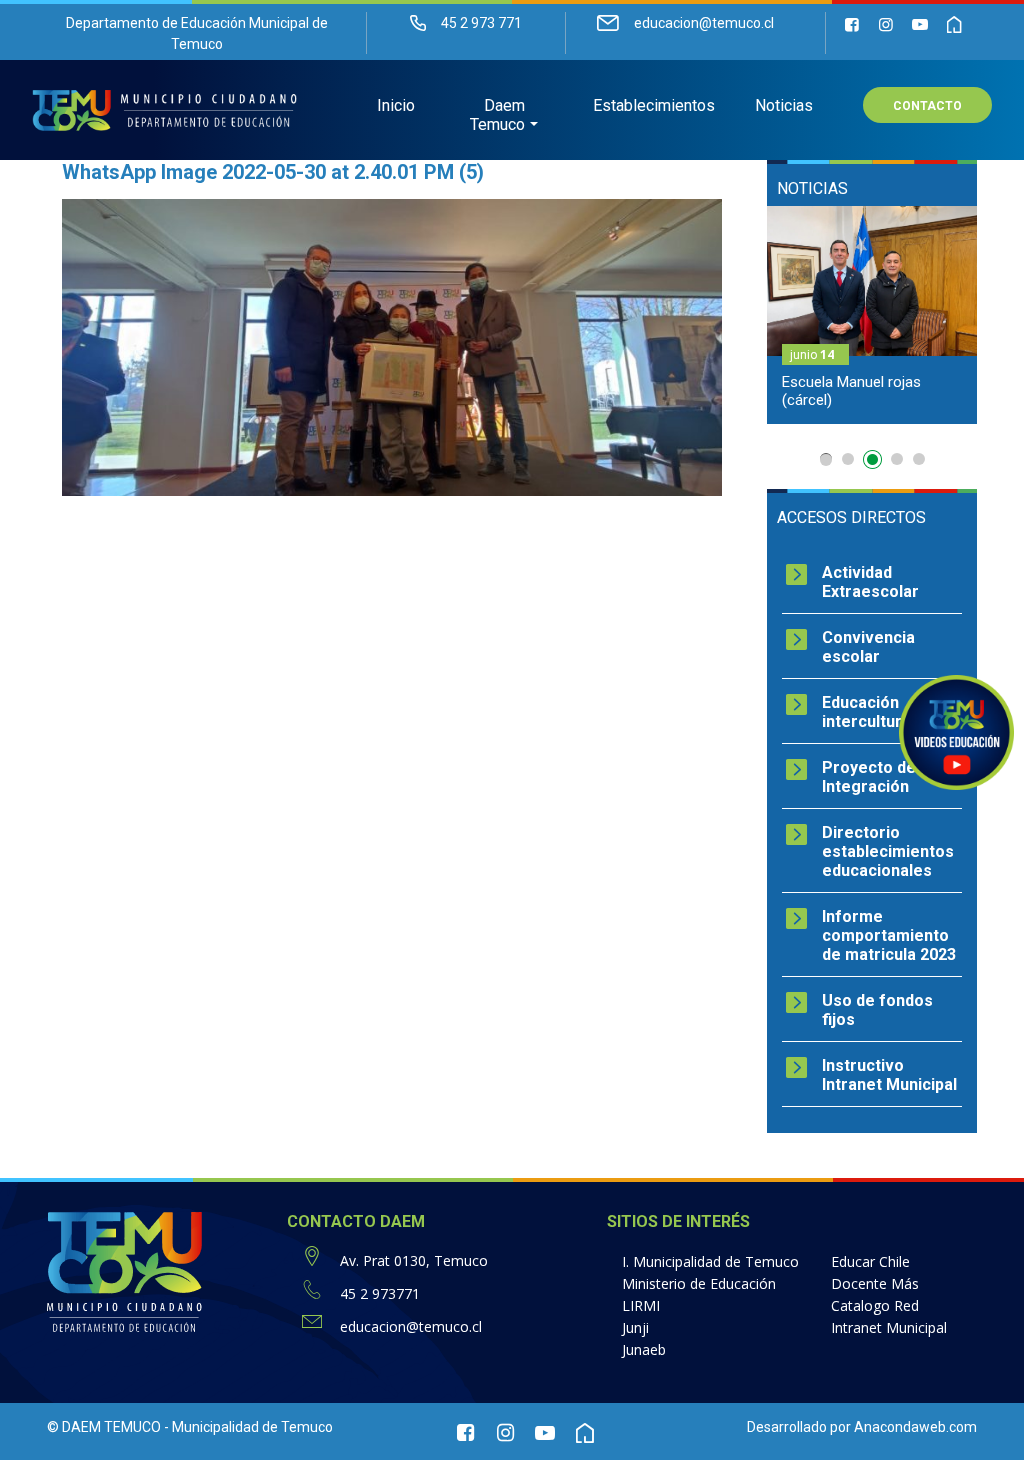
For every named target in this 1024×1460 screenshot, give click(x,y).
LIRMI (641, 1305)
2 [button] (848, 459)
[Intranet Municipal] (954, 24)
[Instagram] (886, 24)
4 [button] (897, 459)
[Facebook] (852, 24)
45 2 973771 (380, 1293)
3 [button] (875, 463)
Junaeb (644, 1349)
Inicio (396, 105)
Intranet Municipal (889, 1327)
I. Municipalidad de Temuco (710, 1261)
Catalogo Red (875, 1305)
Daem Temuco (497, 115)
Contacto (927, 106)
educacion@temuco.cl (411, 1326)
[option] (872, 315)
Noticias (784, 105)
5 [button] (919, 459)
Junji (635, 1327)
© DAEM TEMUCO (104, 1427)
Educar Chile (870, 1261)
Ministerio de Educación (699, 1283)
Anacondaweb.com (915, 1427)
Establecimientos (654, 105)
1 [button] (826, 459)
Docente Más (875, 1283)
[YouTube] (920, 24)
